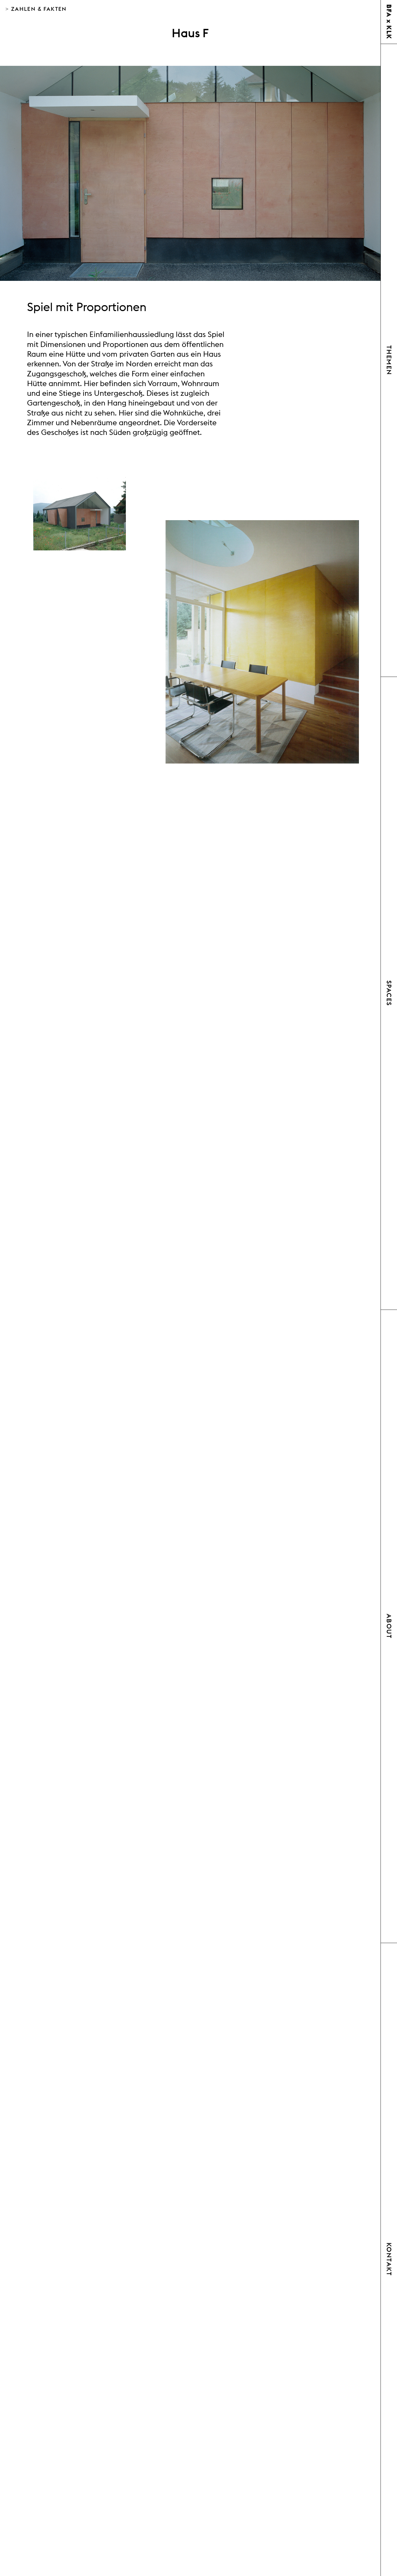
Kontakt (389, 2259)
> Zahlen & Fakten (36, 9)
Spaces (389, 993)
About (389, 1626)
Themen (389, 360)
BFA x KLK (389, 22)
